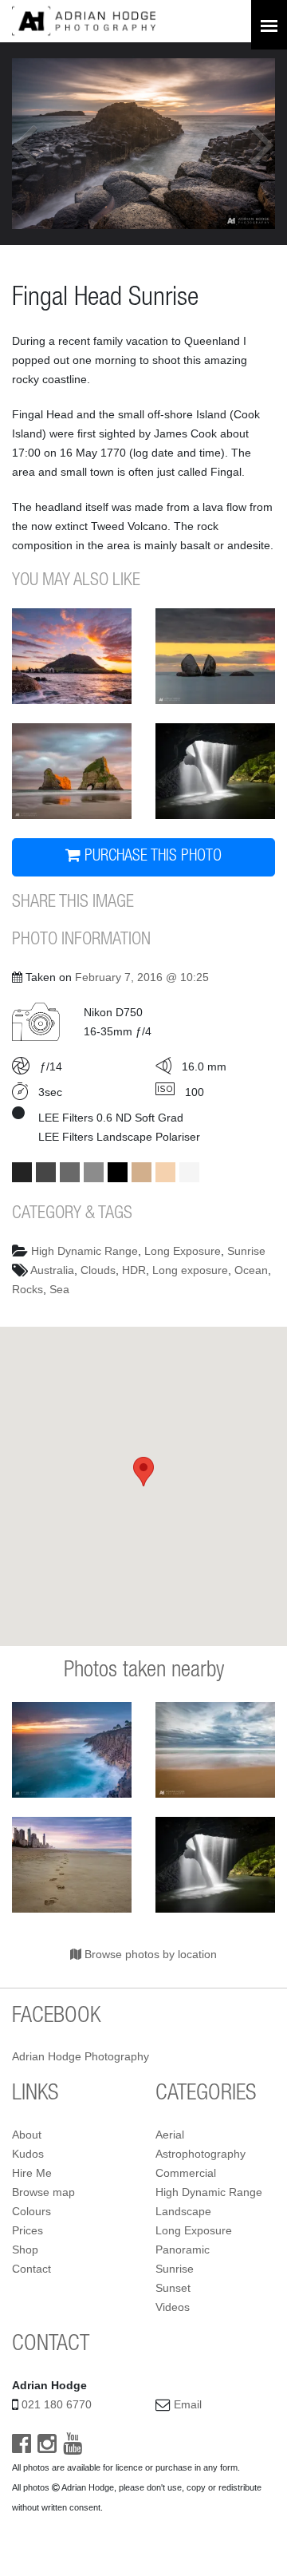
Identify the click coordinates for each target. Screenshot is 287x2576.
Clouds (98, 1270)
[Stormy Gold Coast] (215, 1750)
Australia (52, 1270)
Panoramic (183, 2250)
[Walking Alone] (72, 1865)
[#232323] (22, 1172)
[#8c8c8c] (94, 1172)
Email (188, 2404)
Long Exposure (183, 1251)
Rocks (28, 1289)
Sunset (173, 2288)
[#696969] (70, 1172)
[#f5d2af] (165, 1172)
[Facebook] (22, 2447)
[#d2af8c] (142, 1172)
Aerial (170, 2135)
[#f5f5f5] (189, 1172)
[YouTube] (73, 2447)
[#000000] (118, 1172)
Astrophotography (201, 2154)
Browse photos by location (149, 1954)
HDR (134, 1270)
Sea (59, 1289)
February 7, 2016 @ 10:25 (142, 977)
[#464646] (46, 1172)
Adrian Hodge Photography (81, 2056)
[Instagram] (47, 2447)
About (27, 2135)
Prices (28, 2230)
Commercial (186, 2173)
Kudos (28, 2154)
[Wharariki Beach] (72, 771)
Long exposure (190, 1270)
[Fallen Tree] (215, 771)
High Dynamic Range (85, 1251)
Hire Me (32, 2173)
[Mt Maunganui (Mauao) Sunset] (72, 656)
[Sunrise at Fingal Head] (72, 1750)
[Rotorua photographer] (84, 20)
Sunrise (246, 1251)
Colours (31, 2211)
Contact (31, 2269)
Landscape (183, 2211)
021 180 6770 (57, 2404)
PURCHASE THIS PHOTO (151, 857)
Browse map (43, 2192)
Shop (25, 2250)
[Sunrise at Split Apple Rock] (215, 656)
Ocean (251, 1270)
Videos (173, 2307)
